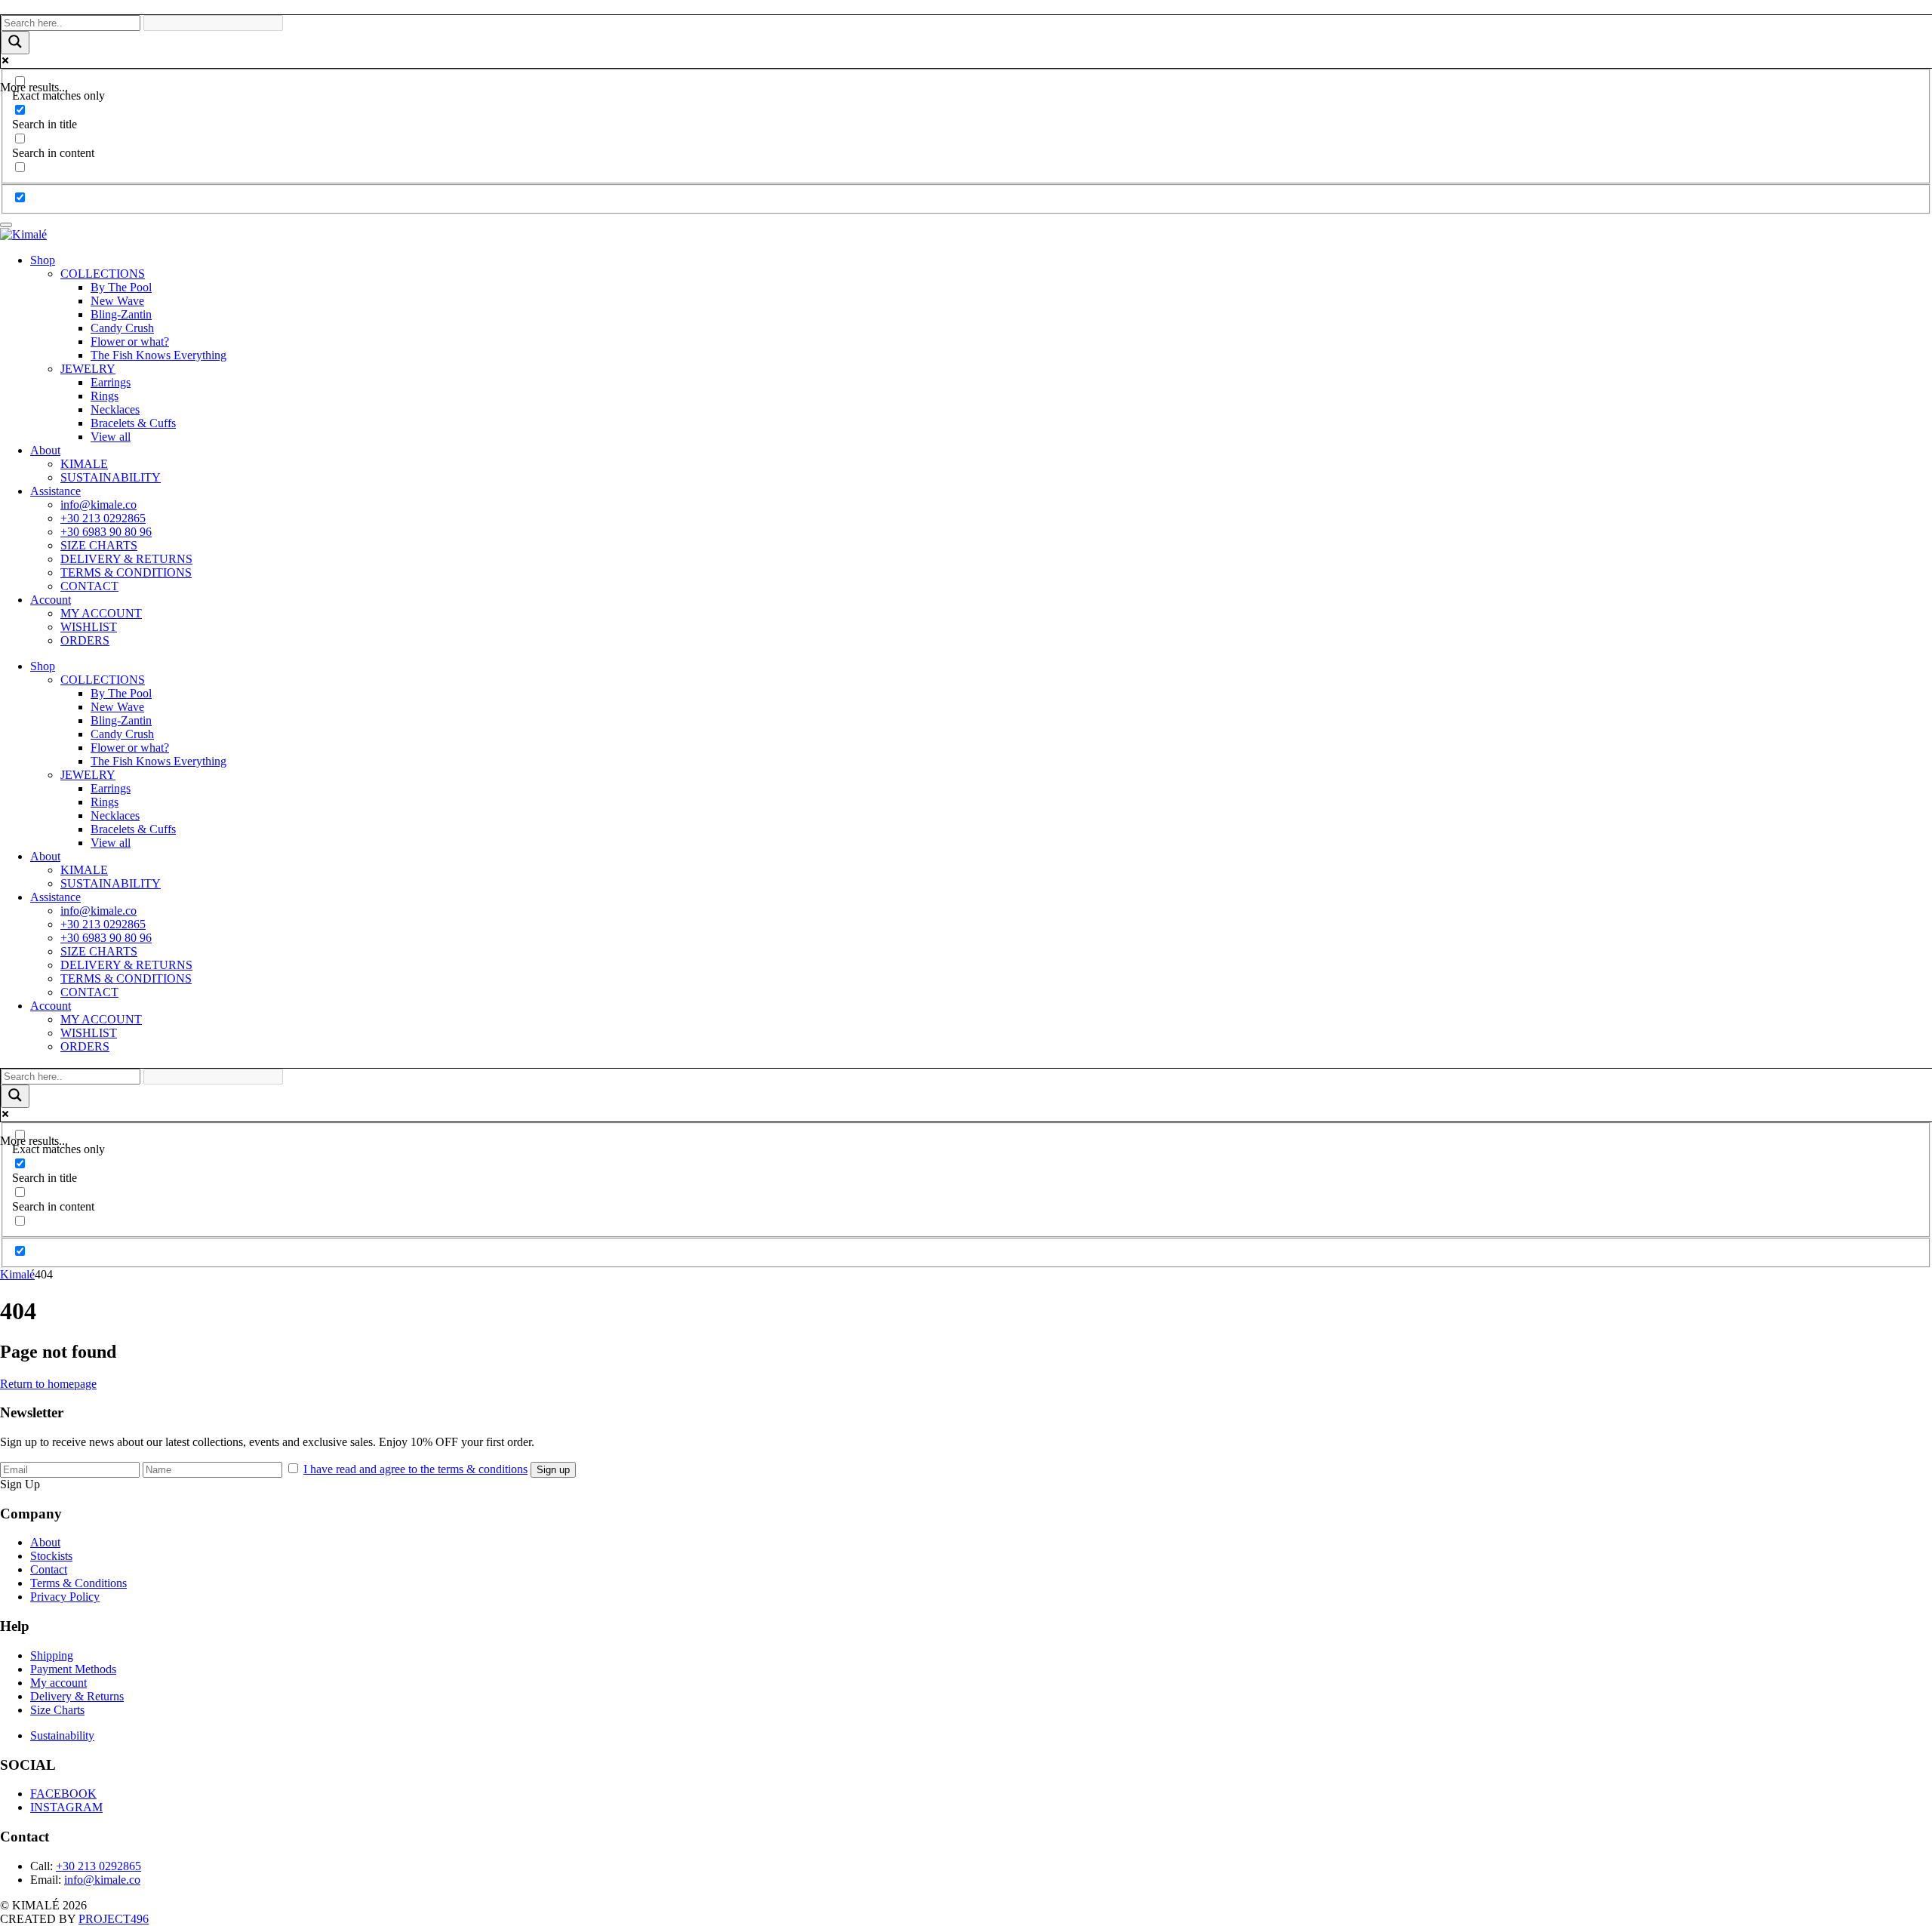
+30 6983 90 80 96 (106, 532)
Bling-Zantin (121, 314)
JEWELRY (88, 369)
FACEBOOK (63, 1794)
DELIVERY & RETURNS (126, 559)
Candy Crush (122, 328)
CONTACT (89, 586)
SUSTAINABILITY (111, 477)
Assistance (55, 491)
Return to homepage (48, 1384)
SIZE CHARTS (99, 545)
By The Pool (121, 287)
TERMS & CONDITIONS (126, 572)
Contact (49, 1569)
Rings (105, 396)
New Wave (117, 301)
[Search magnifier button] (15, 43)
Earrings (111, 382)
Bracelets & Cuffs (133, 423)
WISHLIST (89, 627)
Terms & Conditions (78, 1583)
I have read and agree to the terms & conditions (415, 1469)
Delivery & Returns (77, 1696)
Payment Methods (73, 1669)
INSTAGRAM (66, 1807)
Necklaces (115, 409)
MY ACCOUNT (101, 613)
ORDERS (85, 640)
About (45, 450)
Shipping (52, 1655)
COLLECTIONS (103, 274)
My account (58, 1683)
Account (51, 600)
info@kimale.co (98, 505)
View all (111, 437)
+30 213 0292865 (103, 518)
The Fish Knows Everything (158, 355)
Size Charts (57, 1710)
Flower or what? (130, 342)
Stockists (51, 1556)
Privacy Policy (65, 1597)
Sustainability (62, 1735)
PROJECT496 (114, 1919)
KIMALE (84, 464)
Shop (43, 260)
